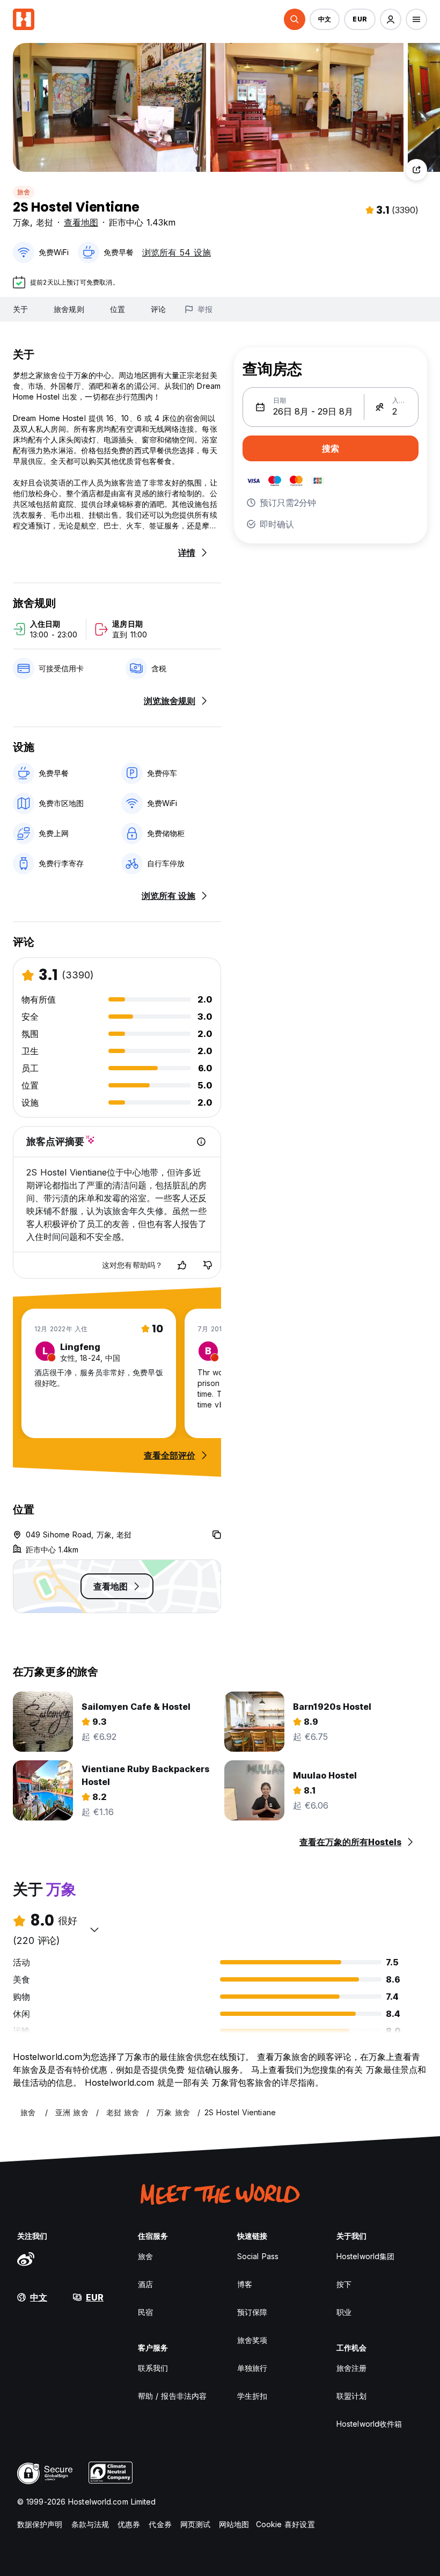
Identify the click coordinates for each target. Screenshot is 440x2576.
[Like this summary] (182, 1265)
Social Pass (258, 2256)
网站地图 (234, 2524)
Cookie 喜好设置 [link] (285, 2524)
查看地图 (81, 222)
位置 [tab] (118, 309)
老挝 (45, 222)
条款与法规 (90, 2524)
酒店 (145, 2284)
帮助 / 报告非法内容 (172, 2396)
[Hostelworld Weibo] (26, 2259)
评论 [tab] (158, 309)
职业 (344, 2312)
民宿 (145, 2312)
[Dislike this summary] (208, 1265)
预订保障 (252, 2312)
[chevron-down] (94, 1929)
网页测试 (195, 2524)
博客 (245, 2284)
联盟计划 (351, 2396)
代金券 (160, 2524)
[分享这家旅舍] (416, 170)
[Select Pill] (295, 19)
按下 (344, 2284)
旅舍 (24, 192)
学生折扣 (252, 2396)
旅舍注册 (351, 2368)
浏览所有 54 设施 (177, 252)
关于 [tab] (20, 309)
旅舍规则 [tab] (69, 309)
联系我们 (153, 2368)
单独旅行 (252, 2368)
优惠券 (129, 2524)
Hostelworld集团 (365, 2256)
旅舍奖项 (252, 2340)
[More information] (201, 1142)
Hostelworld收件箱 (369, 2424)
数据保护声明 (40, 2524)
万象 (21, 222)
